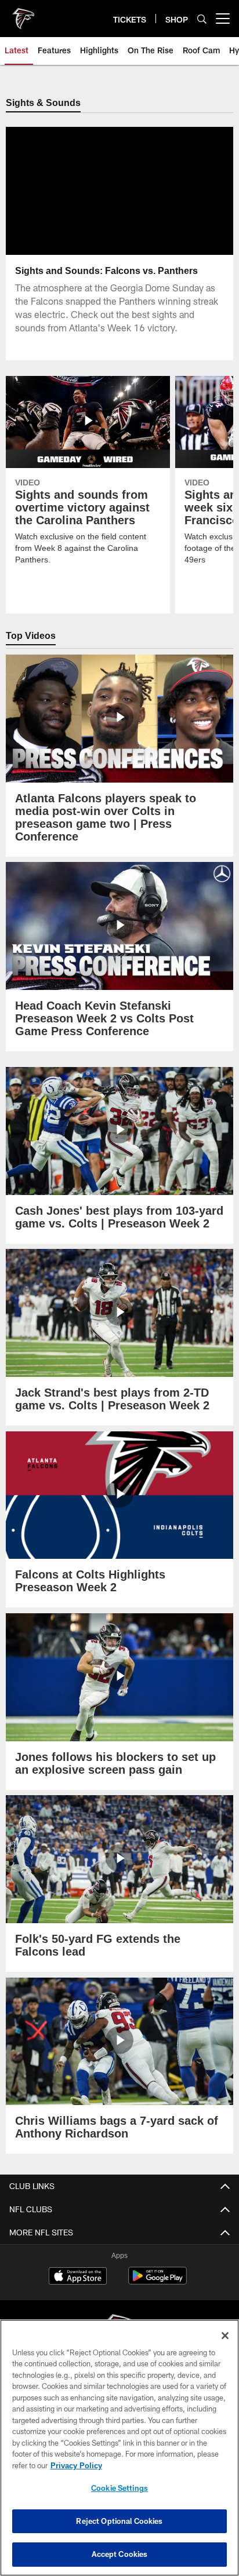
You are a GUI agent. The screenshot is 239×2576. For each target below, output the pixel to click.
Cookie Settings (119, 2488)
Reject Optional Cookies (119, 2521)
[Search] (202, 19)
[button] (120, 220)
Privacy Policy (76, 2465)
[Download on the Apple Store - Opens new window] (78, 2278)
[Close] (225, 2336)
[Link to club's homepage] (23, 14)
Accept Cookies (120, 2554)
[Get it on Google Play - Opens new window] (157, 2282)
